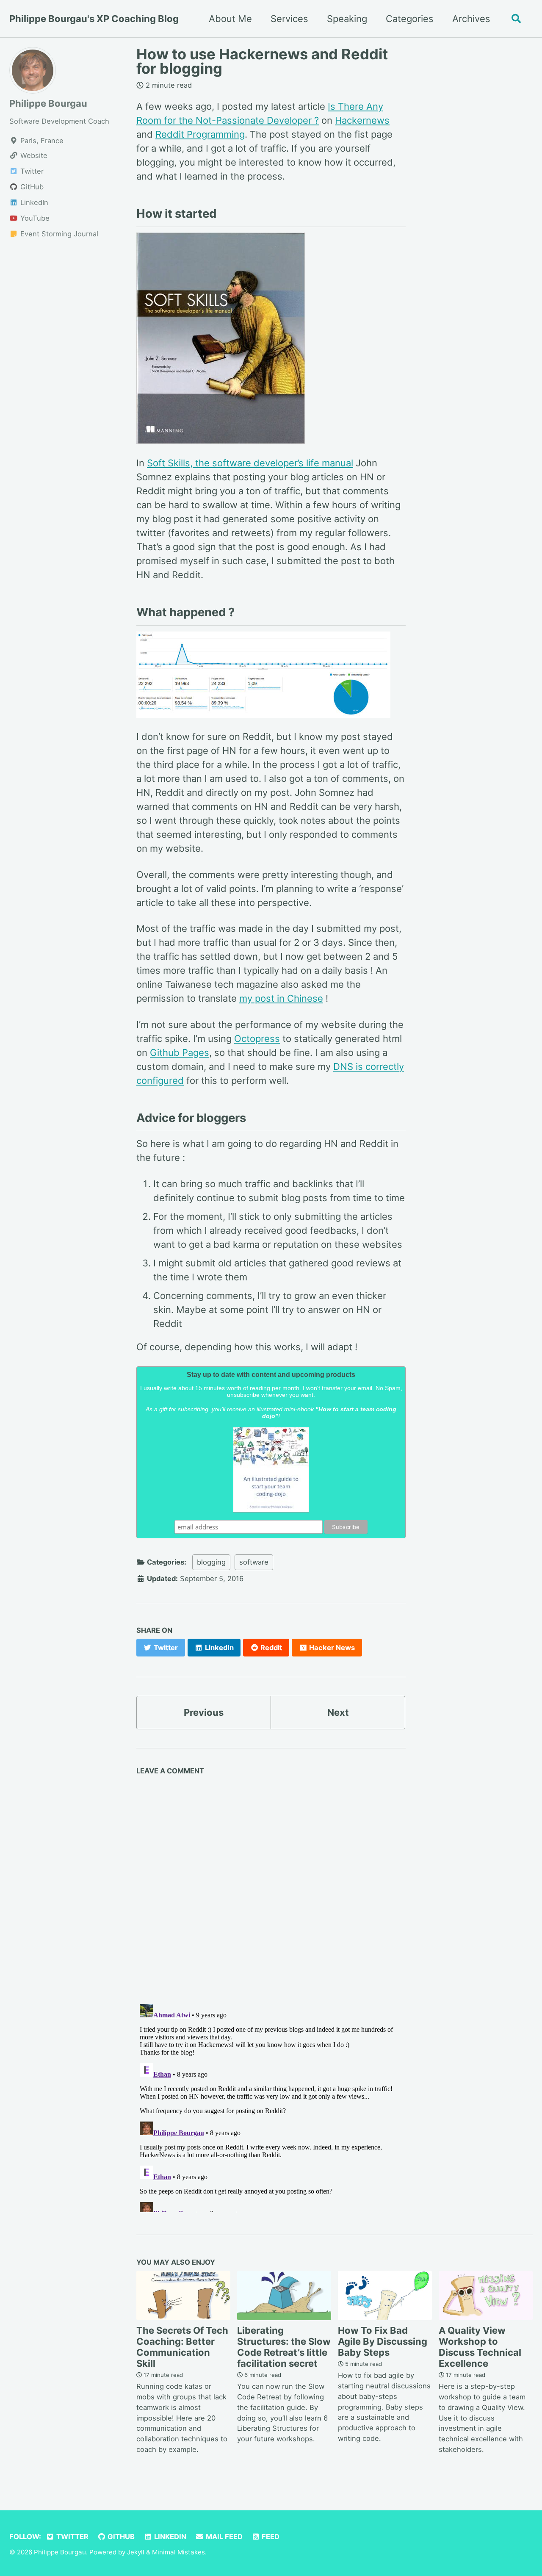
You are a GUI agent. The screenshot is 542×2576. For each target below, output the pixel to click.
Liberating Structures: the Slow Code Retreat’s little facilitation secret (284, 2347)
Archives (471, 19)
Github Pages (180, 1053)
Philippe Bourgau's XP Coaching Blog (94, 19)
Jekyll (136, 2552)
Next (338, 1712)
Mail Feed (223, 2537)
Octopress (257, 1039)
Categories (410, 19)
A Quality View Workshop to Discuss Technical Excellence (480, 2347)
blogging (211, 1562)
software (254, 1562)
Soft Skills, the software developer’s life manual (250, 463)
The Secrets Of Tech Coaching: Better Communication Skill (182, 2347)
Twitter (72, 2537)
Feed (270, 2537)
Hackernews (362, 120)
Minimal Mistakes (178, 2552)
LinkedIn (169, 2537)
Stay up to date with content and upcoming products (271, 1375)
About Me (230, 19)
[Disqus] (271, 1886)
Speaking (347, 19)
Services (289, 19)
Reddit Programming (200, 134)
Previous (204, 1712)
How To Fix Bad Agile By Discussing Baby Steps (383, 2341)
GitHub (120, 2537)
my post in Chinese (281, 998)
